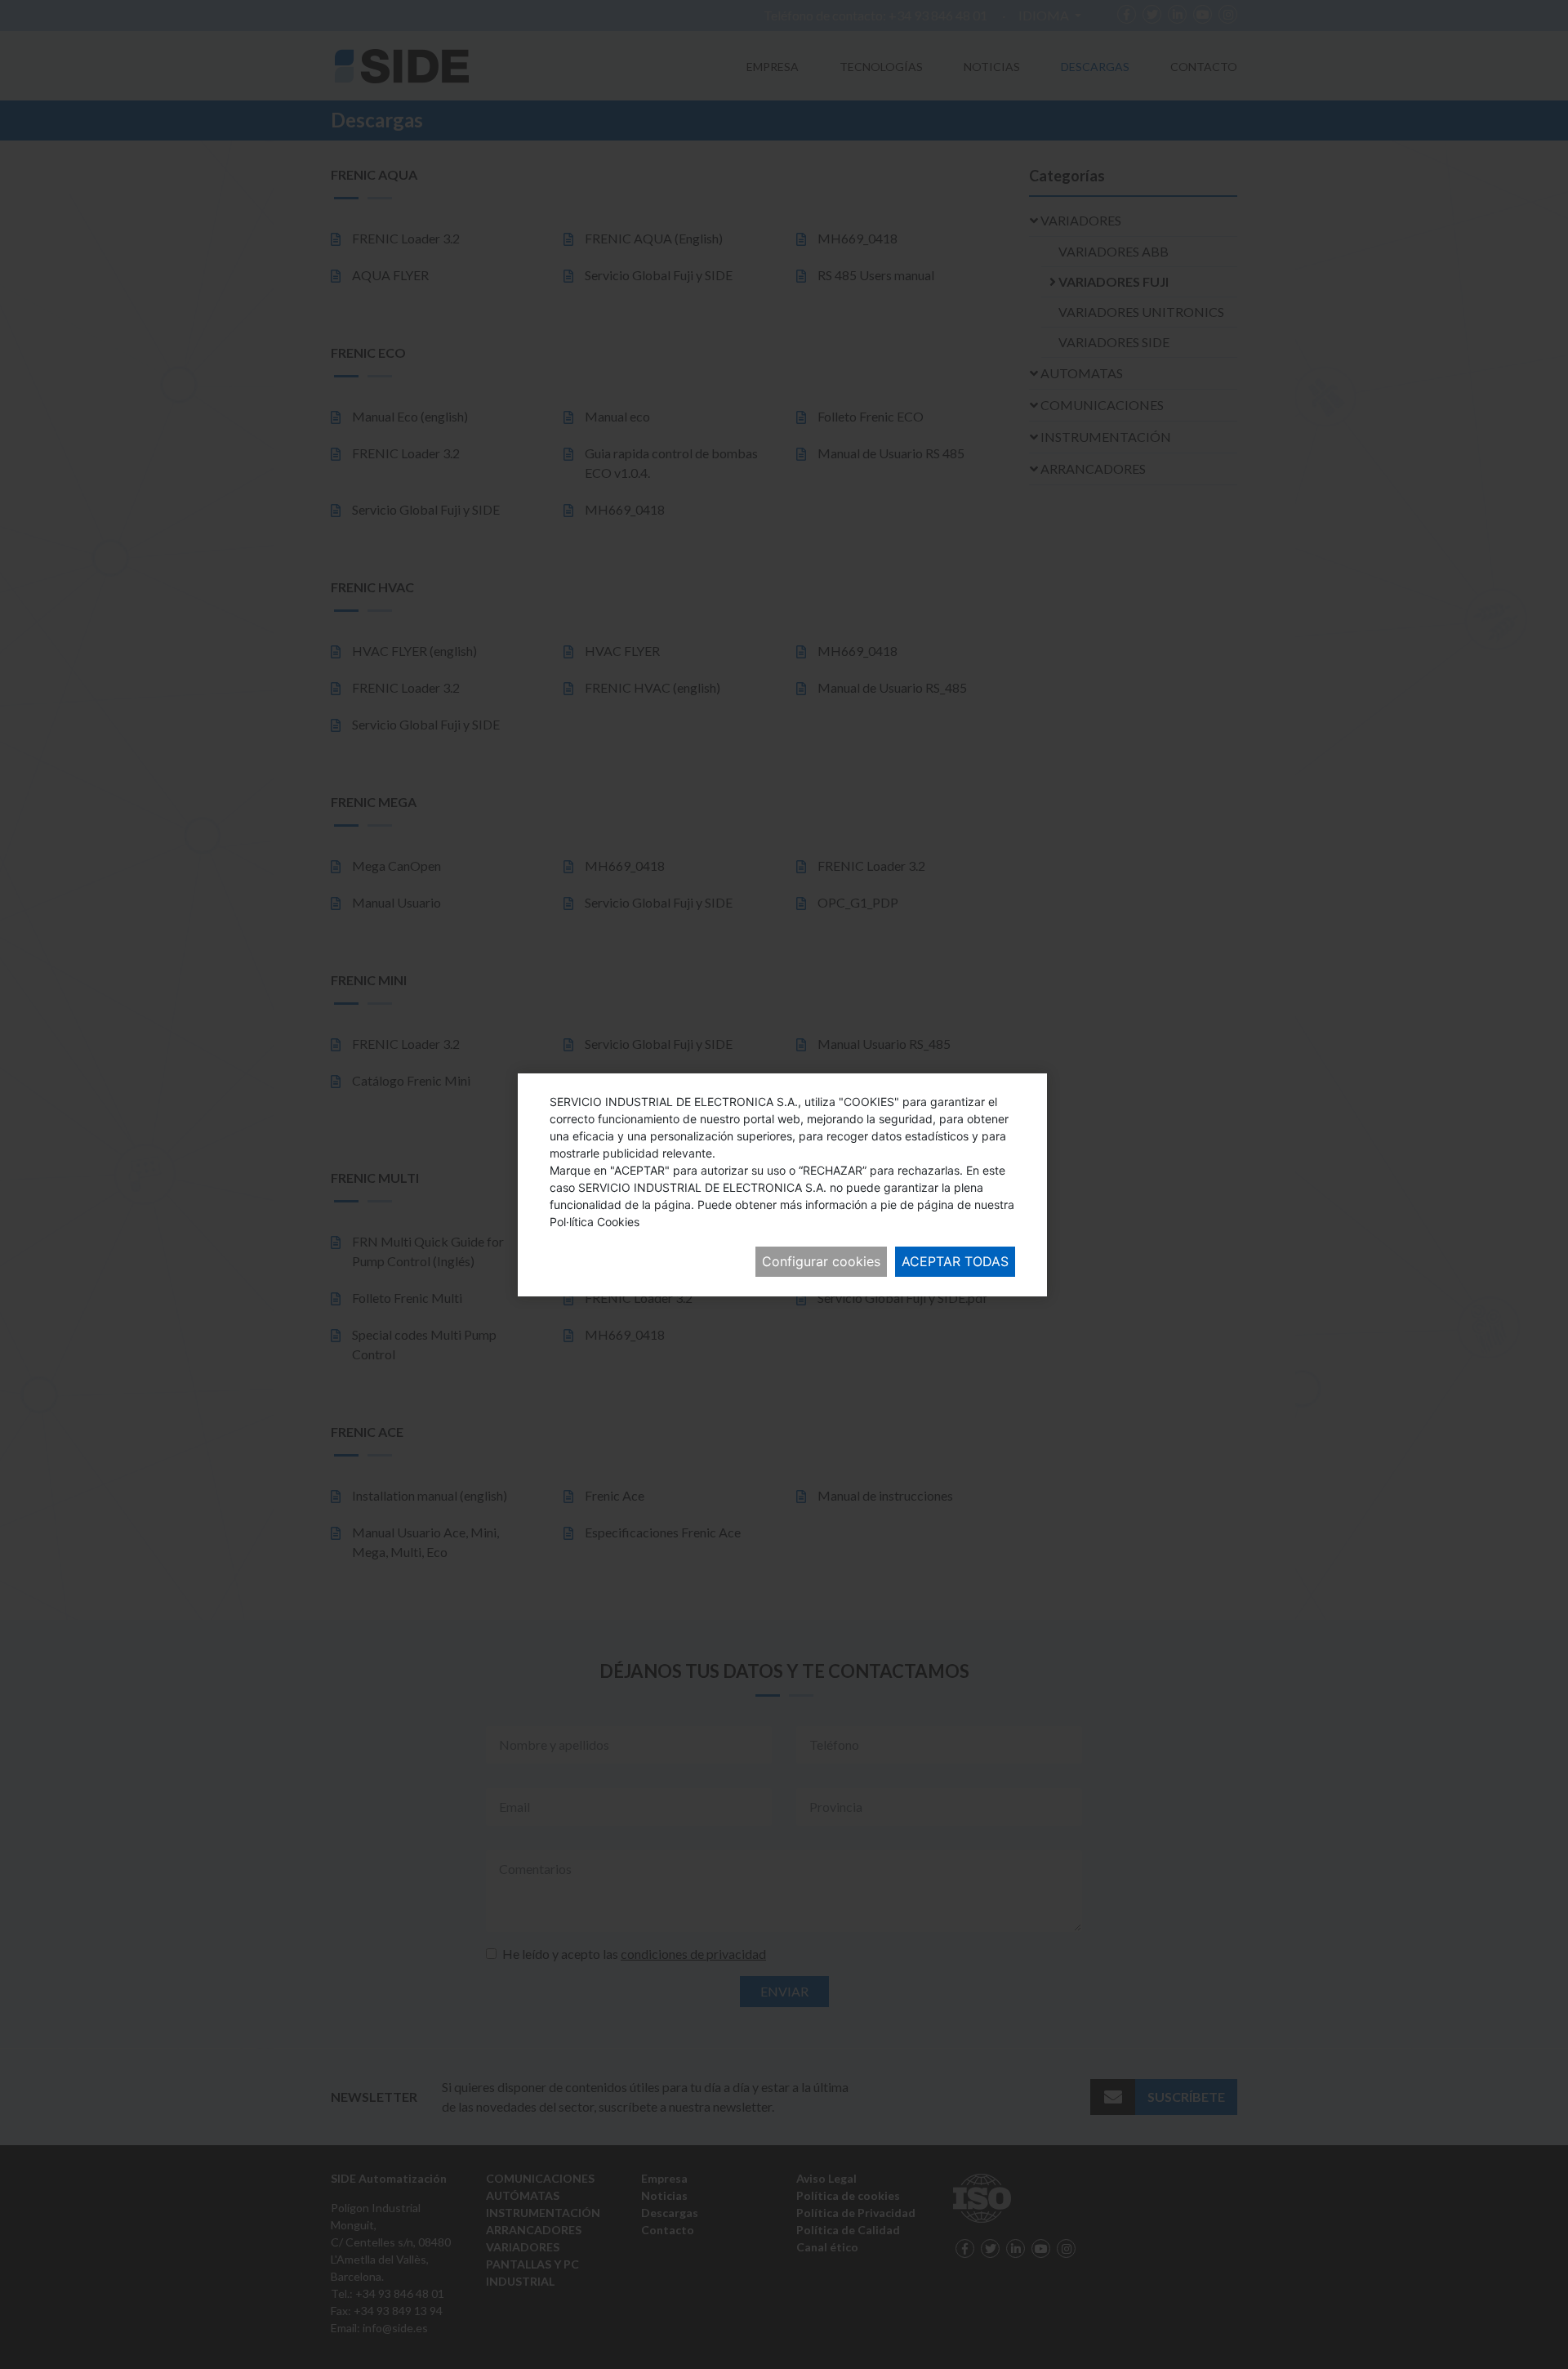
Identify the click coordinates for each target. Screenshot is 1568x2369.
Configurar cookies (821, 1261)
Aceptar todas (955, 1261)
